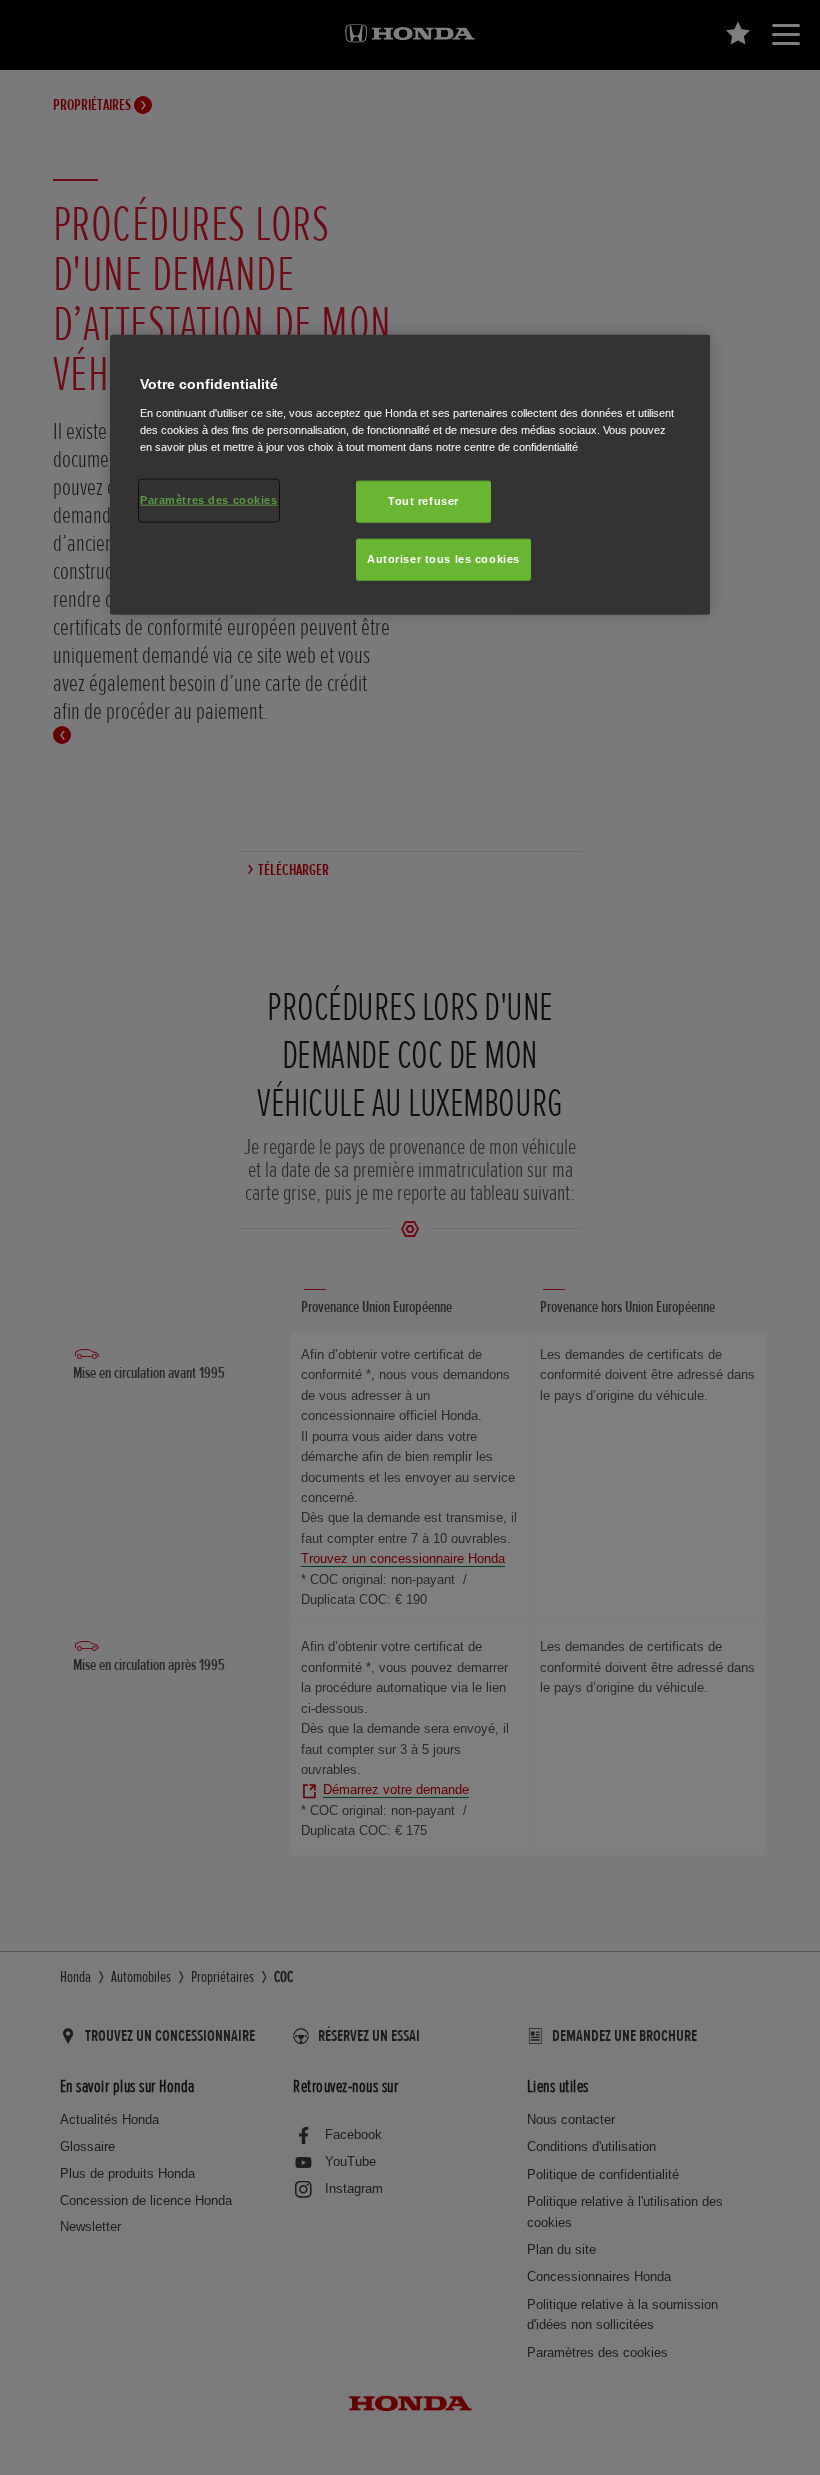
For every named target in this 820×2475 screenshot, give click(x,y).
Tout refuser (423, 501)
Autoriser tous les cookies (443, 559)
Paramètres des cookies (209, 500)
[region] (410, 475)
